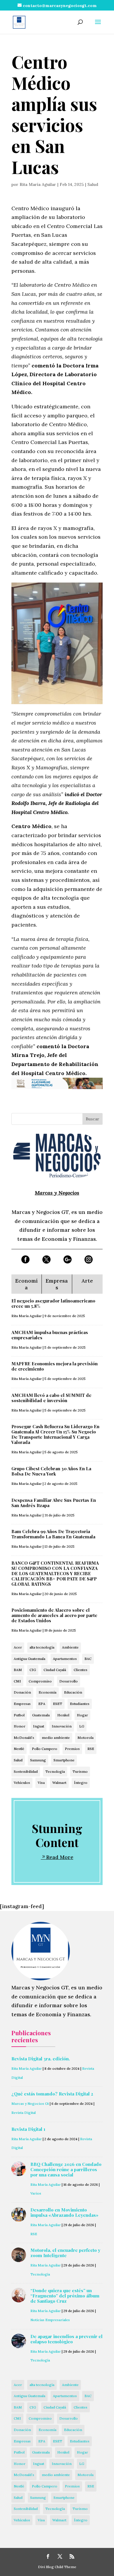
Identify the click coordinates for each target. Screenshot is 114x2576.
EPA (42, 1704)
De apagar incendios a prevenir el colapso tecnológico (66, 2339)
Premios (72, 1749)
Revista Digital (24, 2113)
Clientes (81, 1670)
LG (82, 1726)
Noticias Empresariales (50, 2320)
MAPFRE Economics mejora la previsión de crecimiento (55, 1366)
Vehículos (22, 1783)
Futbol (19, 1715)
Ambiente (70, 1647)
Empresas (22, 1704)
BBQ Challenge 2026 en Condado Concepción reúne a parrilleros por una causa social (66, 2169)
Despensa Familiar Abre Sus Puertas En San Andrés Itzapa (54, 1503)
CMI (17, 1681)
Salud (93, 184)
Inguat (39, 1726)
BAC (88, 1659)
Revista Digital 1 (28, 2129)
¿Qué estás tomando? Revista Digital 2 (52, 2094)
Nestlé (19, 1749)
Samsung (38, 1760)
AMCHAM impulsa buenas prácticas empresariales (50, 1335)
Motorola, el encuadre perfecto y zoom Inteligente (65, 2253)
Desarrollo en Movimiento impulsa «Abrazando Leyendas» (64, 2212)
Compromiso (40, 1681)
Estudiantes (80, 1704)
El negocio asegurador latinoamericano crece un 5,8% (53, 1303)
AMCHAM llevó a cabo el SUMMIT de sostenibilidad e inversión (51, 1398)
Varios (36, 2193)
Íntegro (81, 1783)
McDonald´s (24, 1738)
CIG (33, 1670)
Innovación (62, 1726)
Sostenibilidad (26, 1771)
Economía (47, 1692)
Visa (41, 1783)
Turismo (80, 1771)
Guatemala (41, 1715)
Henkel (63, 1715)
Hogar (82, 1715)
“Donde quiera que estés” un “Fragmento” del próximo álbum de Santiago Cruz (65, 2296)
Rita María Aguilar (38, 184)
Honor (20, 1726)
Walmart (59, 1783)
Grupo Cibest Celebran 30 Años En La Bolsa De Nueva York (51, 1471)
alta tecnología (42, 1647)
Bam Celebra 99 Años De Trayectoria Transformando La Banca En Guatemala (53, 1534)
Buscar (93, 1119)
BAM (18, 1670)
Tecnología (55, 1771)
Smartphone (64, 1760)
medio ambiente (56, 1738)
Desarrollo (69, 1681)
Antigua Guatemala (30, 1659)
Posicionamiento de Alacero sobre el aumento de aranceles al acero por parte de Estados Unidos (54, 1615)
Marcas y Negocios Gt (30, 2104)
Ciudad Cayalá (55, 1670)
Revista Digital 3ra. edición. (41, 2059)
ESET (58, 1704)
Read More (60, 1857)
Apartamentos (65, 1659)
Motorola (85, 1738)
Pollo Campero (45, 1749)
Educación (73, 1692)
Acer (18, 1647)
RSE (91, 1749)
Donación (22, 1692)
